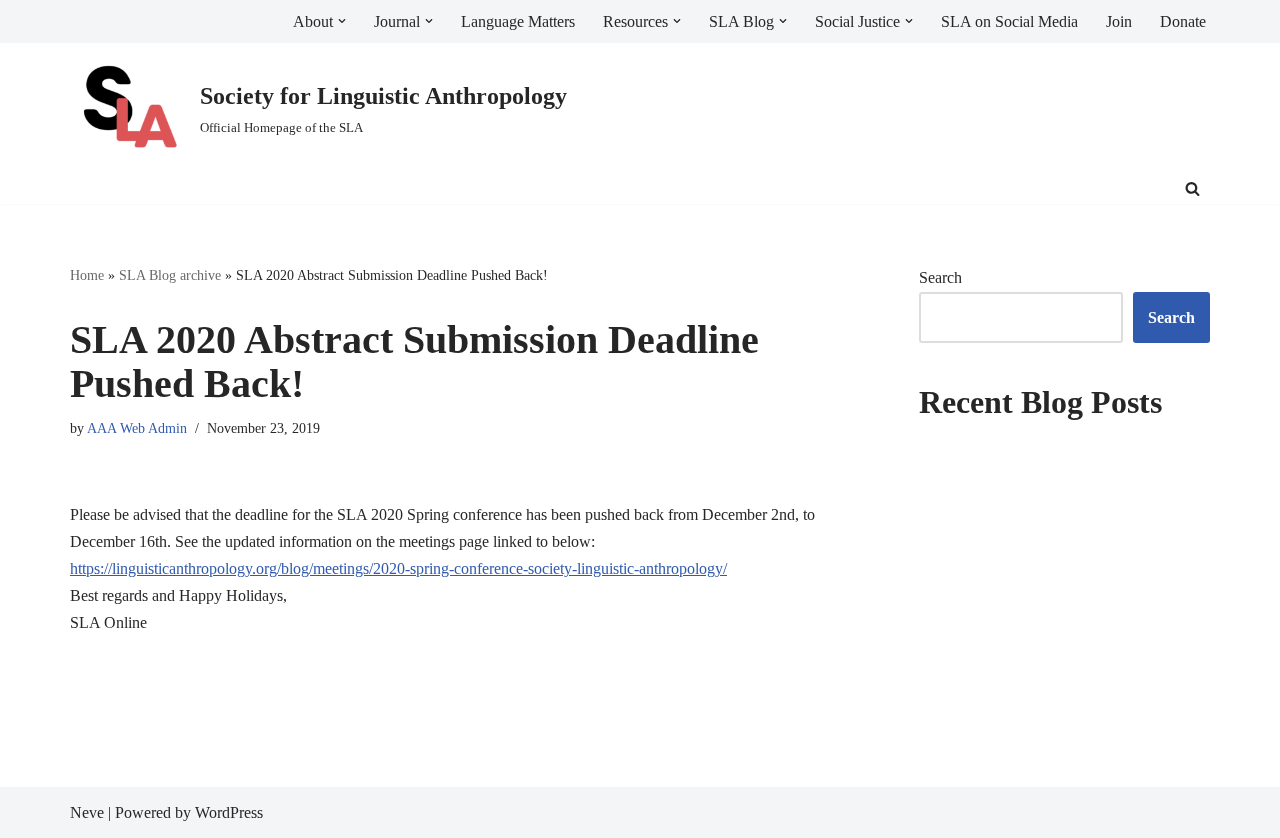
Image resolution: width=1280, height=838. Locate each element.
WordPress (229, 812)
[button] (342, 21)
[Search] (1192, 188)
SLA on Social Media (1009, 21)
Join (1119, 21)
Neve (87, 812)
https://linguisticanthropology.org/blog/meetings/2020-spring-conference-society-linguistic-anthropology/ (398, 568)
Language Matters (518, 21)
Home (87, 275)
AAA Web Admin (137, 428)
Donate (1183, 21)
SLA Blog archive (170, 275)
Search (940, 277)
